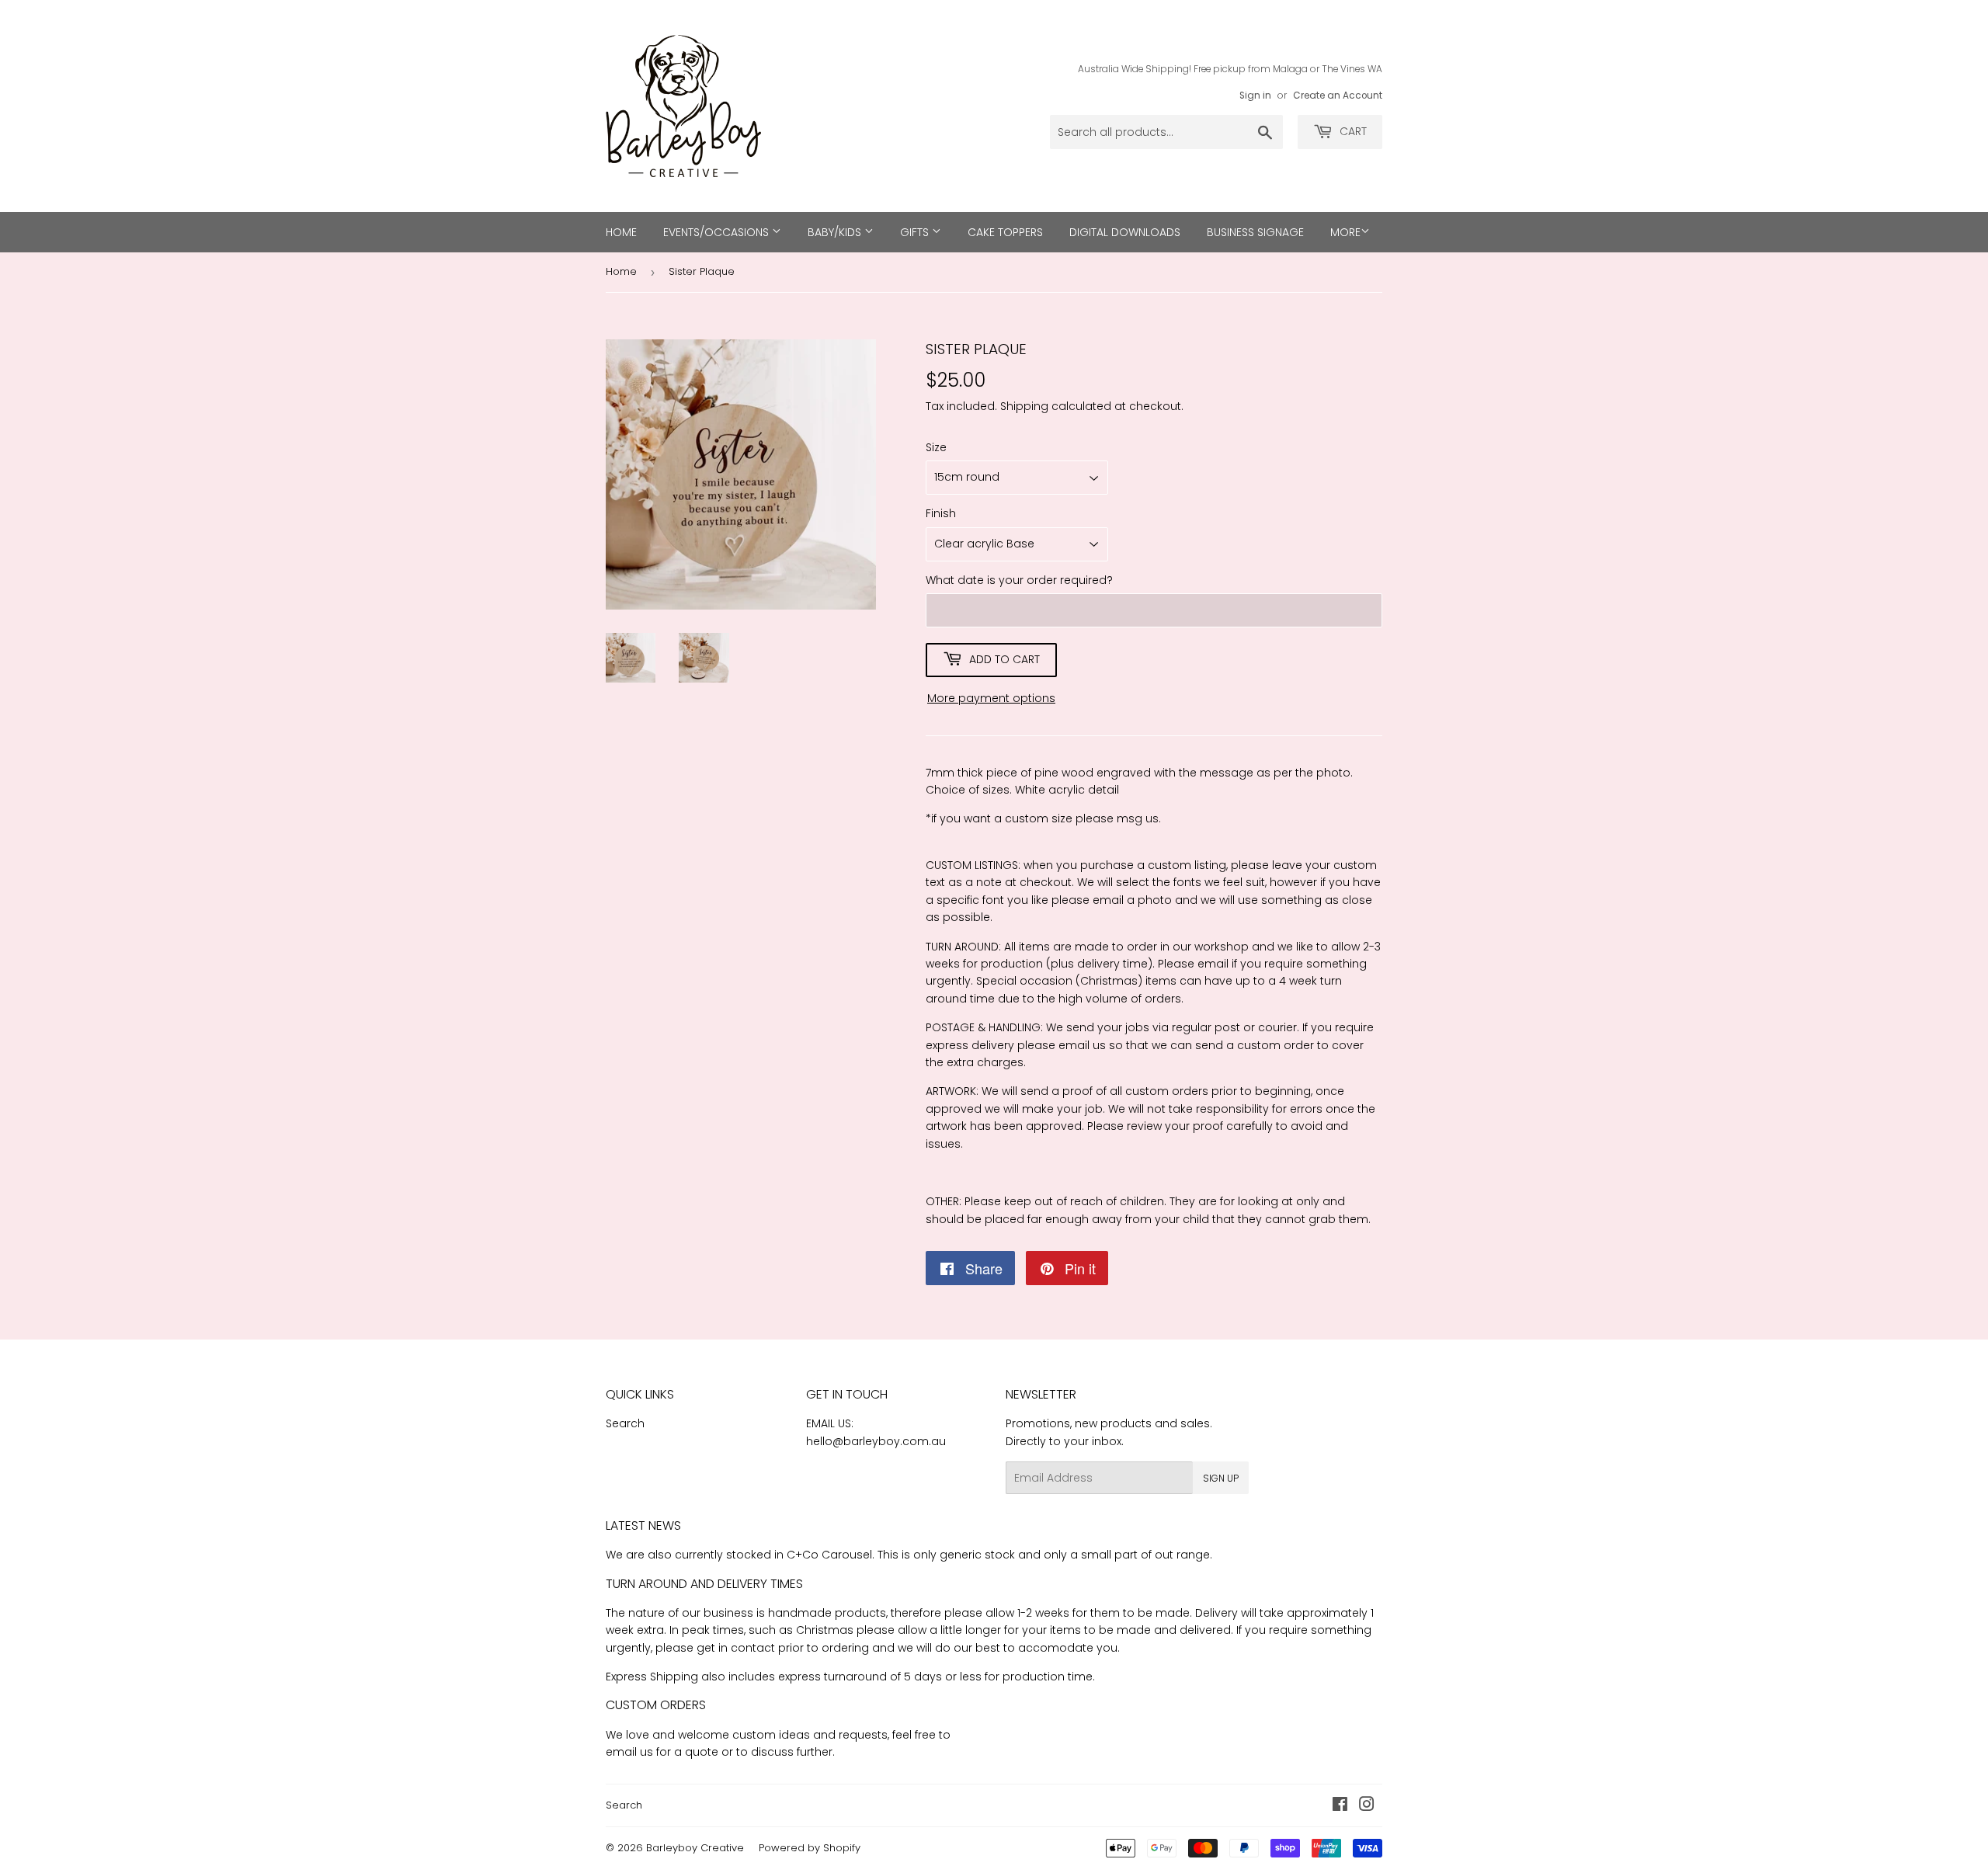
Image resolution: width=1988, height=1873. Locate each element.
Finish (941, 513)
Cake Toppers (1005, 232)
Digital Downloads (1125, 232)
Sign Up (1221, 1478)
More (1345, 232)
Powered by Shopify (810, 1848)
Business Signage (1255, 232)
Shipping (1024, 406)
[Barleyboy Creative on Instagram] (1367, 1806)
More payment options (991, 698)
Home (621, 232)
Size (936, 447)
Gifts (916, 232)
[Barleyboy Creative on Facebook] (1340, 1806)
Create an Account (1338, 96)
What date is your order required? (1019, 580)
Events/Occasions (718, 232)
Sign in (1255, 96)
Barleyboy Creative (695, 1848)
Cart (1352, 131)
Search (625, 1423)
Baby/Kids (836, 232)
